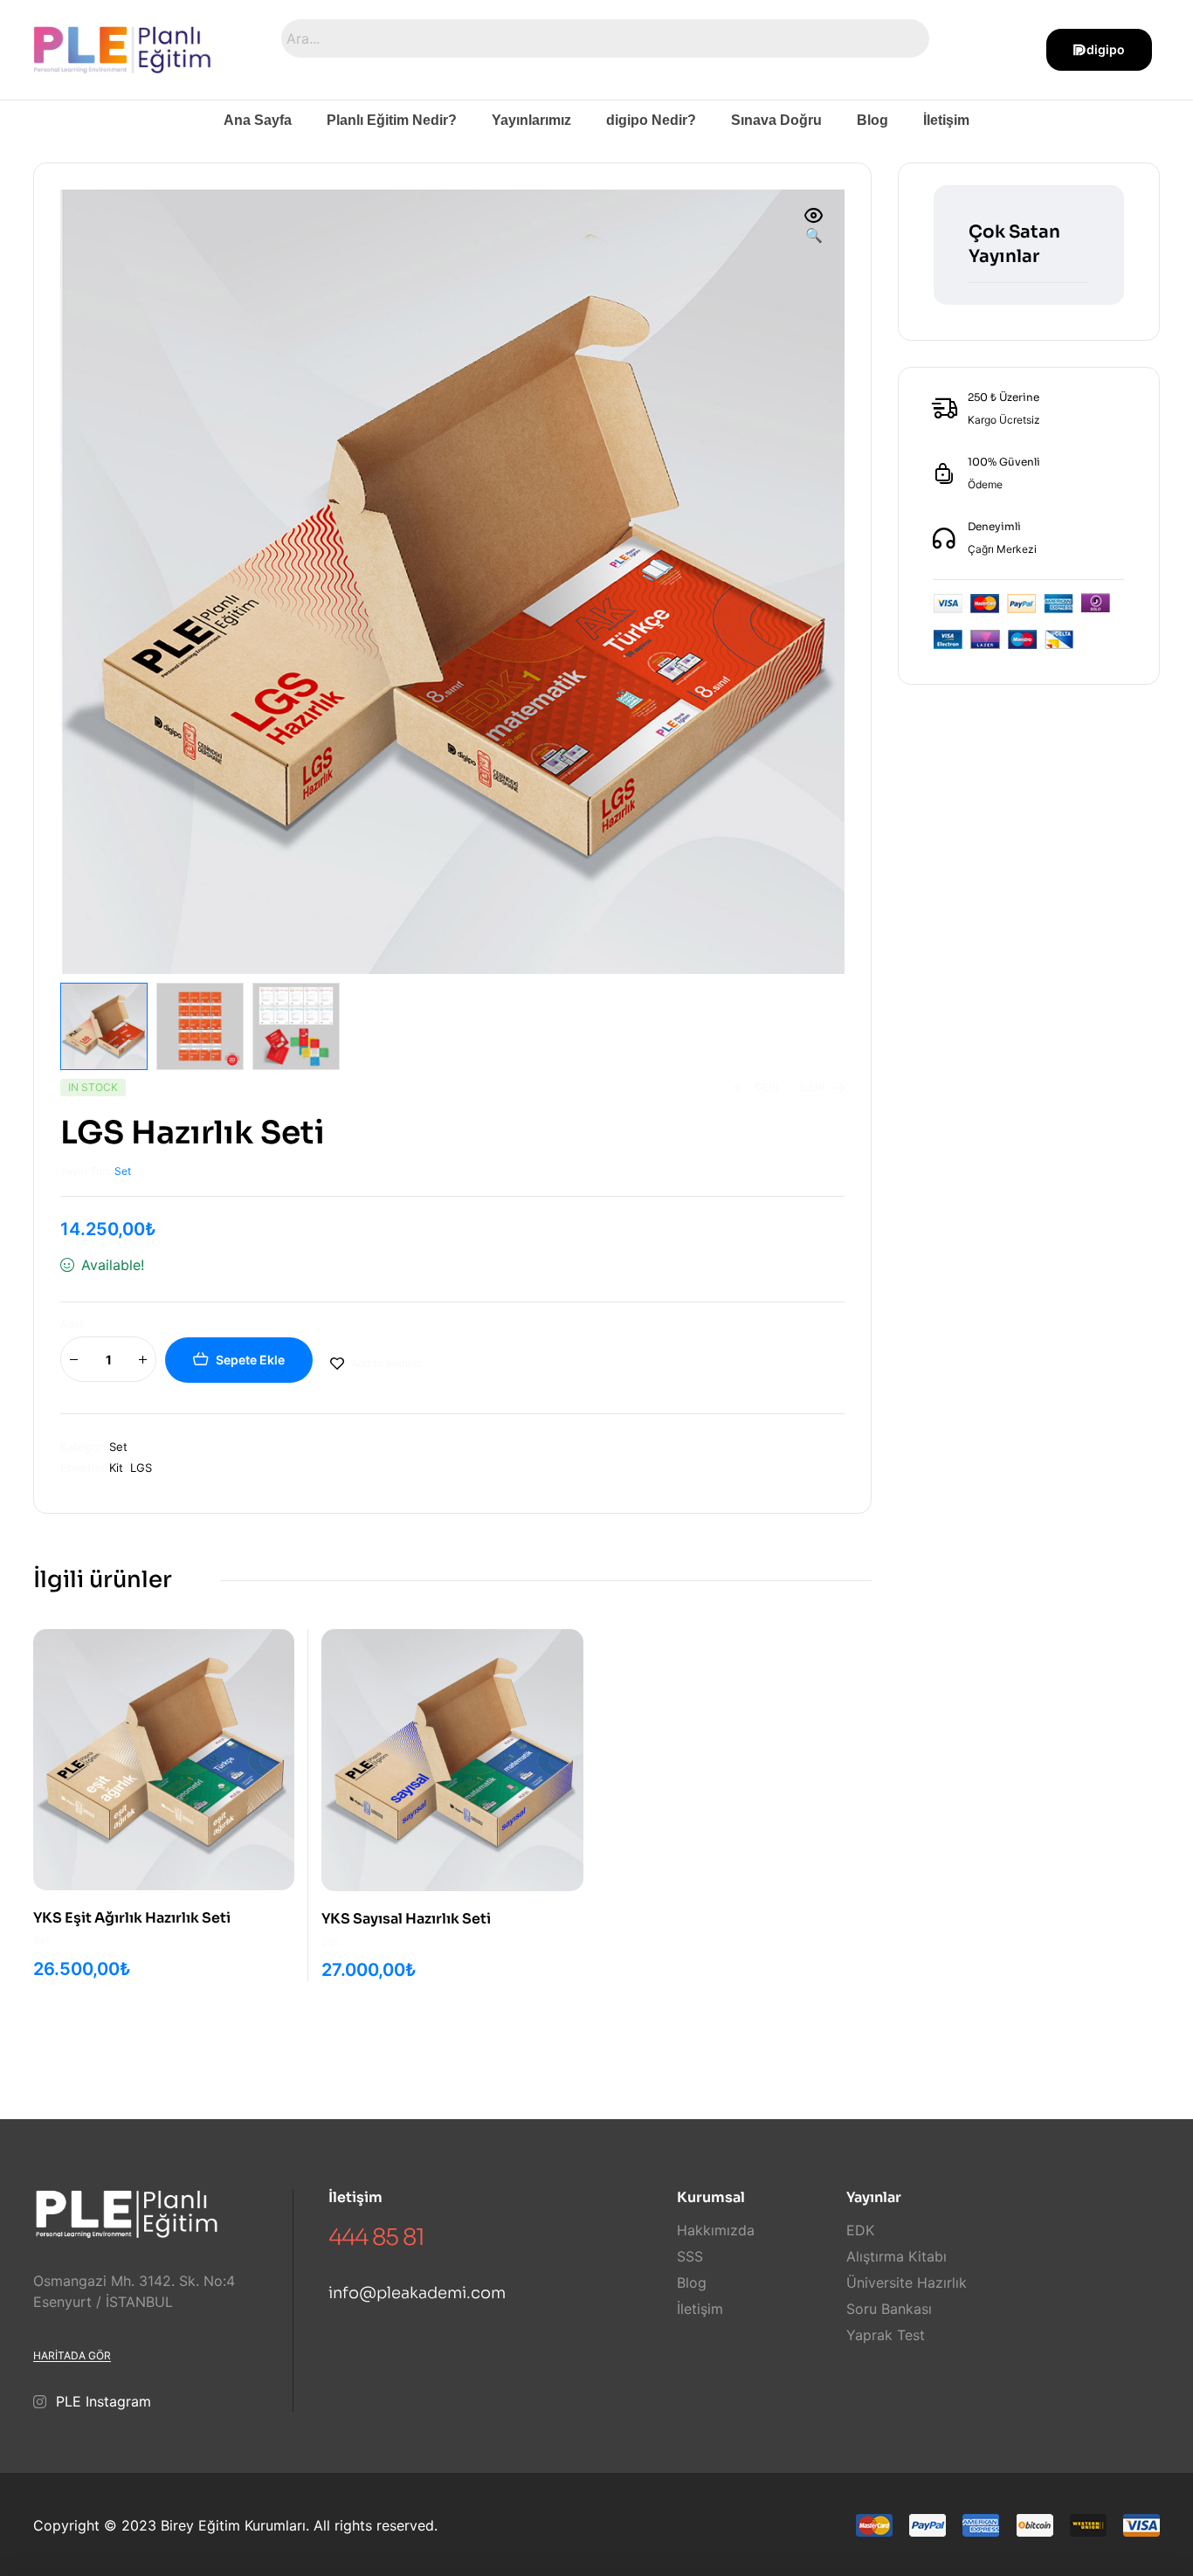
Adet (72, 1324)
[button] (814, 226)
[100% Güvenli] (944, 473)
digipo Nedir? (651, 120)
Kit (116, 1468)
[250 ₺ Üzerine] (944, 409)
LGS (141, 1468)
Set (123, 1171)
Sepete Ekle (250, 1360)
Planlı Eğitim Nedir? (392, 120)
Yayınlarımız (531, 120)
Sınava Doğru (776, 120)
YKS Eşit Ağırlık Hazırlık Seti (132, 1918)
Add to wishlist (386, 1363)
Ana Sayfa (258, 120)
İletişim (946, 120)
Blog (872, 120)
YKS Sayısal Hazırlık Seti (406, 1919)
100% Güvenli (1004, 462)
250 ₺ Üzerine (1003, 397)
